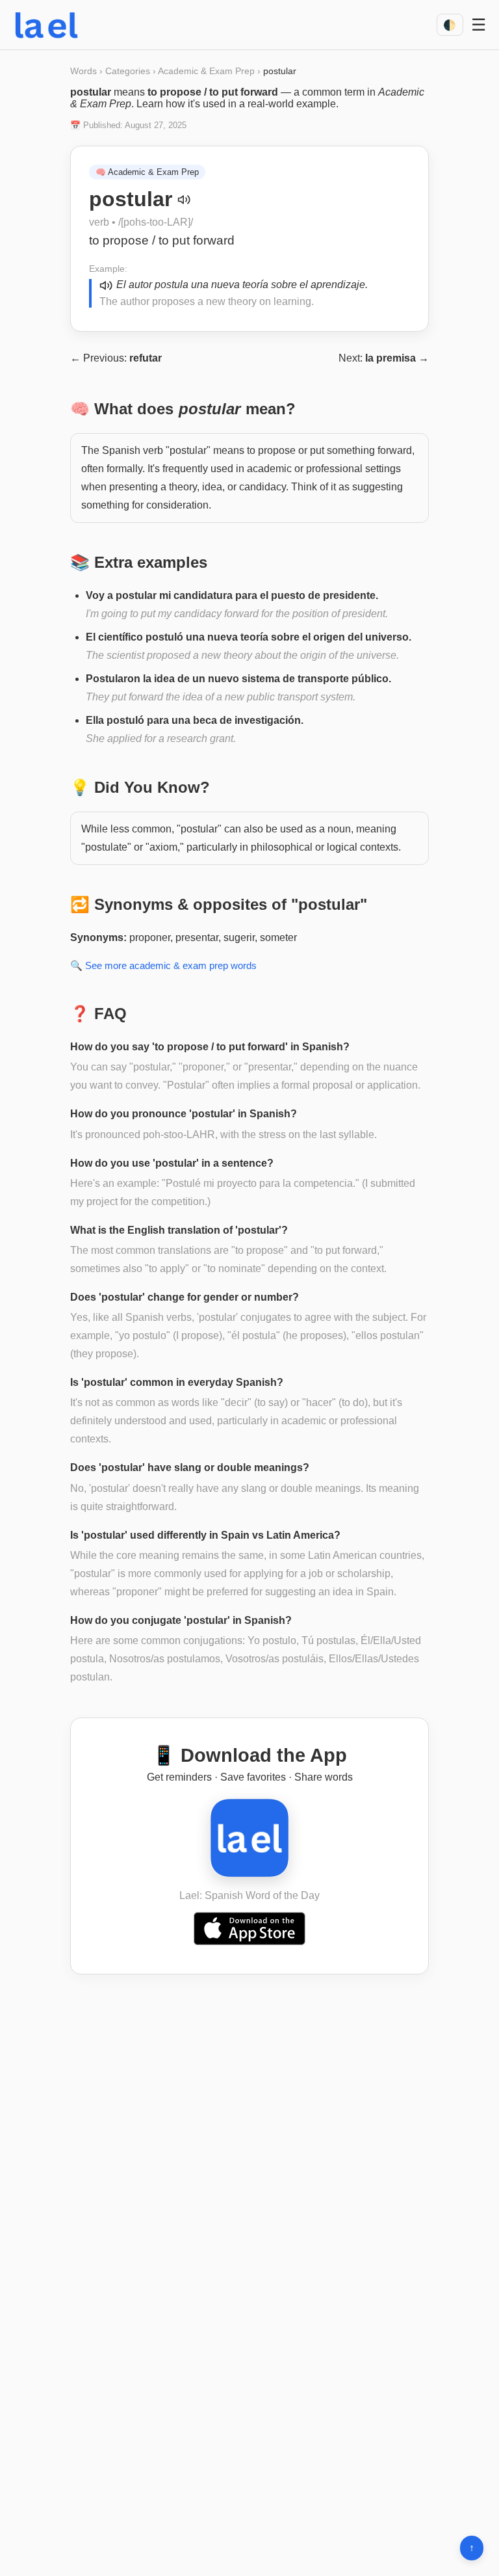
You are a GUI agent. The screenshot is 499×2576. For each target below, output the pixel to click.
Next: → (384, 358)
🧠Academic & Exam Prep (147, 172)
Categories (128, 71)
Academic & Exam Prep (206, 71)
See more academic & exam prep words (171, 965)
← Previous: (116, 358)
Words (83, 71)
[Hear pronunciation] (184, 200)
